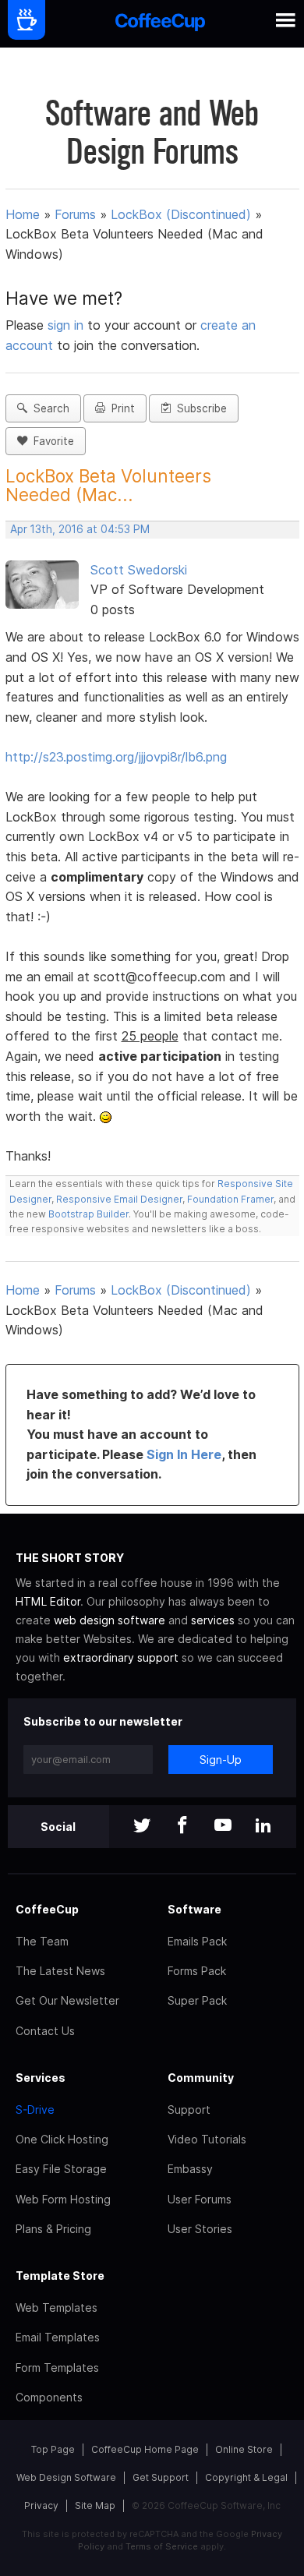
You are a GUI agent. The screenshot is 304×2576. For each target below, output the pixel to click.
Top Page (53, 2449)
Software (194, 1909)
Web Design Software (66, 2477)
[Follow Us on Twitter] (142, 1827)
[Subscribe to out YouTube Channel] (223, 1827)
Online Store (244, 2449)
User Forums (200, 2199)
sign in (67, 325)
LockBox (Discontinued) (181, 214)
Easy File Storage (61, 2169)
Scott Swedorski (139, 570)
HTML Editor (48, 1601)
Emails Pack (197, 1941)
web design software (110, 1620)
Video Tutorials (207, 2139)
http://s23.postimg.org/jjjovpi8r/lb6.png (116, 757)
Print (120, 408)
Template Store (60, 2276)
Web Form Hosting (63, 2199)
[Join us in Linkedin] (263, 1827)
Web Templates (57, 2307)
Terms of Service (162, 2546)
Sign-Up (221, 1760)
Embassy (190, 2169)
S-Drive (35, 2110)
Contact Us (45, 2031)
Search (48, 408)
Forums (75, 214)
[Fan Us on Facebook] (182, 1827)
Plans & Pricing (53, 2229)
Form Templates (57, 2368)
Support (189, 2110)
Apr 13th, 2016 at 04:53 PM (80, 529)
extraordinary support (121, 1657)
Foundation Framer (229, 1199)
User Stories (200, 2229)
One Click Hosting (62, 2139)
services (213, 1620)
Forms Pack (197, 1971)
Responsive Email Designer (119, 1199)
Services (41, 2078)
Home (23, 214)
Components (49, 2397)
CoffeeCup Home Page (145, 2449)
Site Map (95, 2505)
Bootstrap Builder (88, 1214)
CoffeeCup (47, 1909)
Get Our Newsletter (67, 2000)
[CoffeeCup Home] (160, 24)
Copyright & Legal (246, 2477)
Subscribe (199, 408)
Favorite (51, 441)
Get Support (161, 2477)
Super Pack (197, 2000)
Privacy (41, 2505)
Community (201, 2078)
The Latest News (60, 1971)
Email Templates (58, 2337)
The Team (42, 1941)
